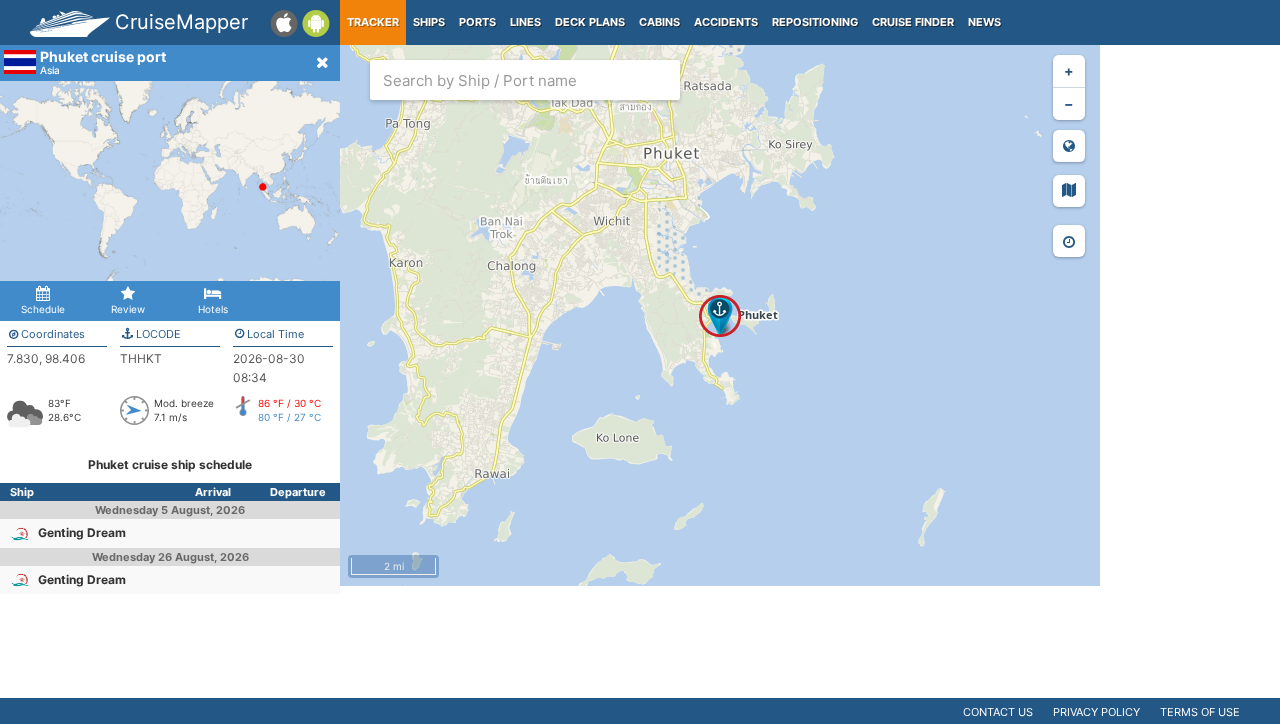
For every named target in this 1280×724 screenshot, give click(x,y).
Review (128, 309)
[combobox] (525, 80)
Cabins (659, 22)
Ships (429, 22)
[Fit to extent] (1069, 146)
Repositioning (815, 22)
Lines (525, 22)
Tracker (373, 22)
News (984, 22)
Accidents (726, 22)
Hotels (213, 309)
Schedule (43, 309)
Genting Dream (82, 532)
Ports (477, 22)
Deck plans (590, 22)
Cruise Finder (913, 22)
